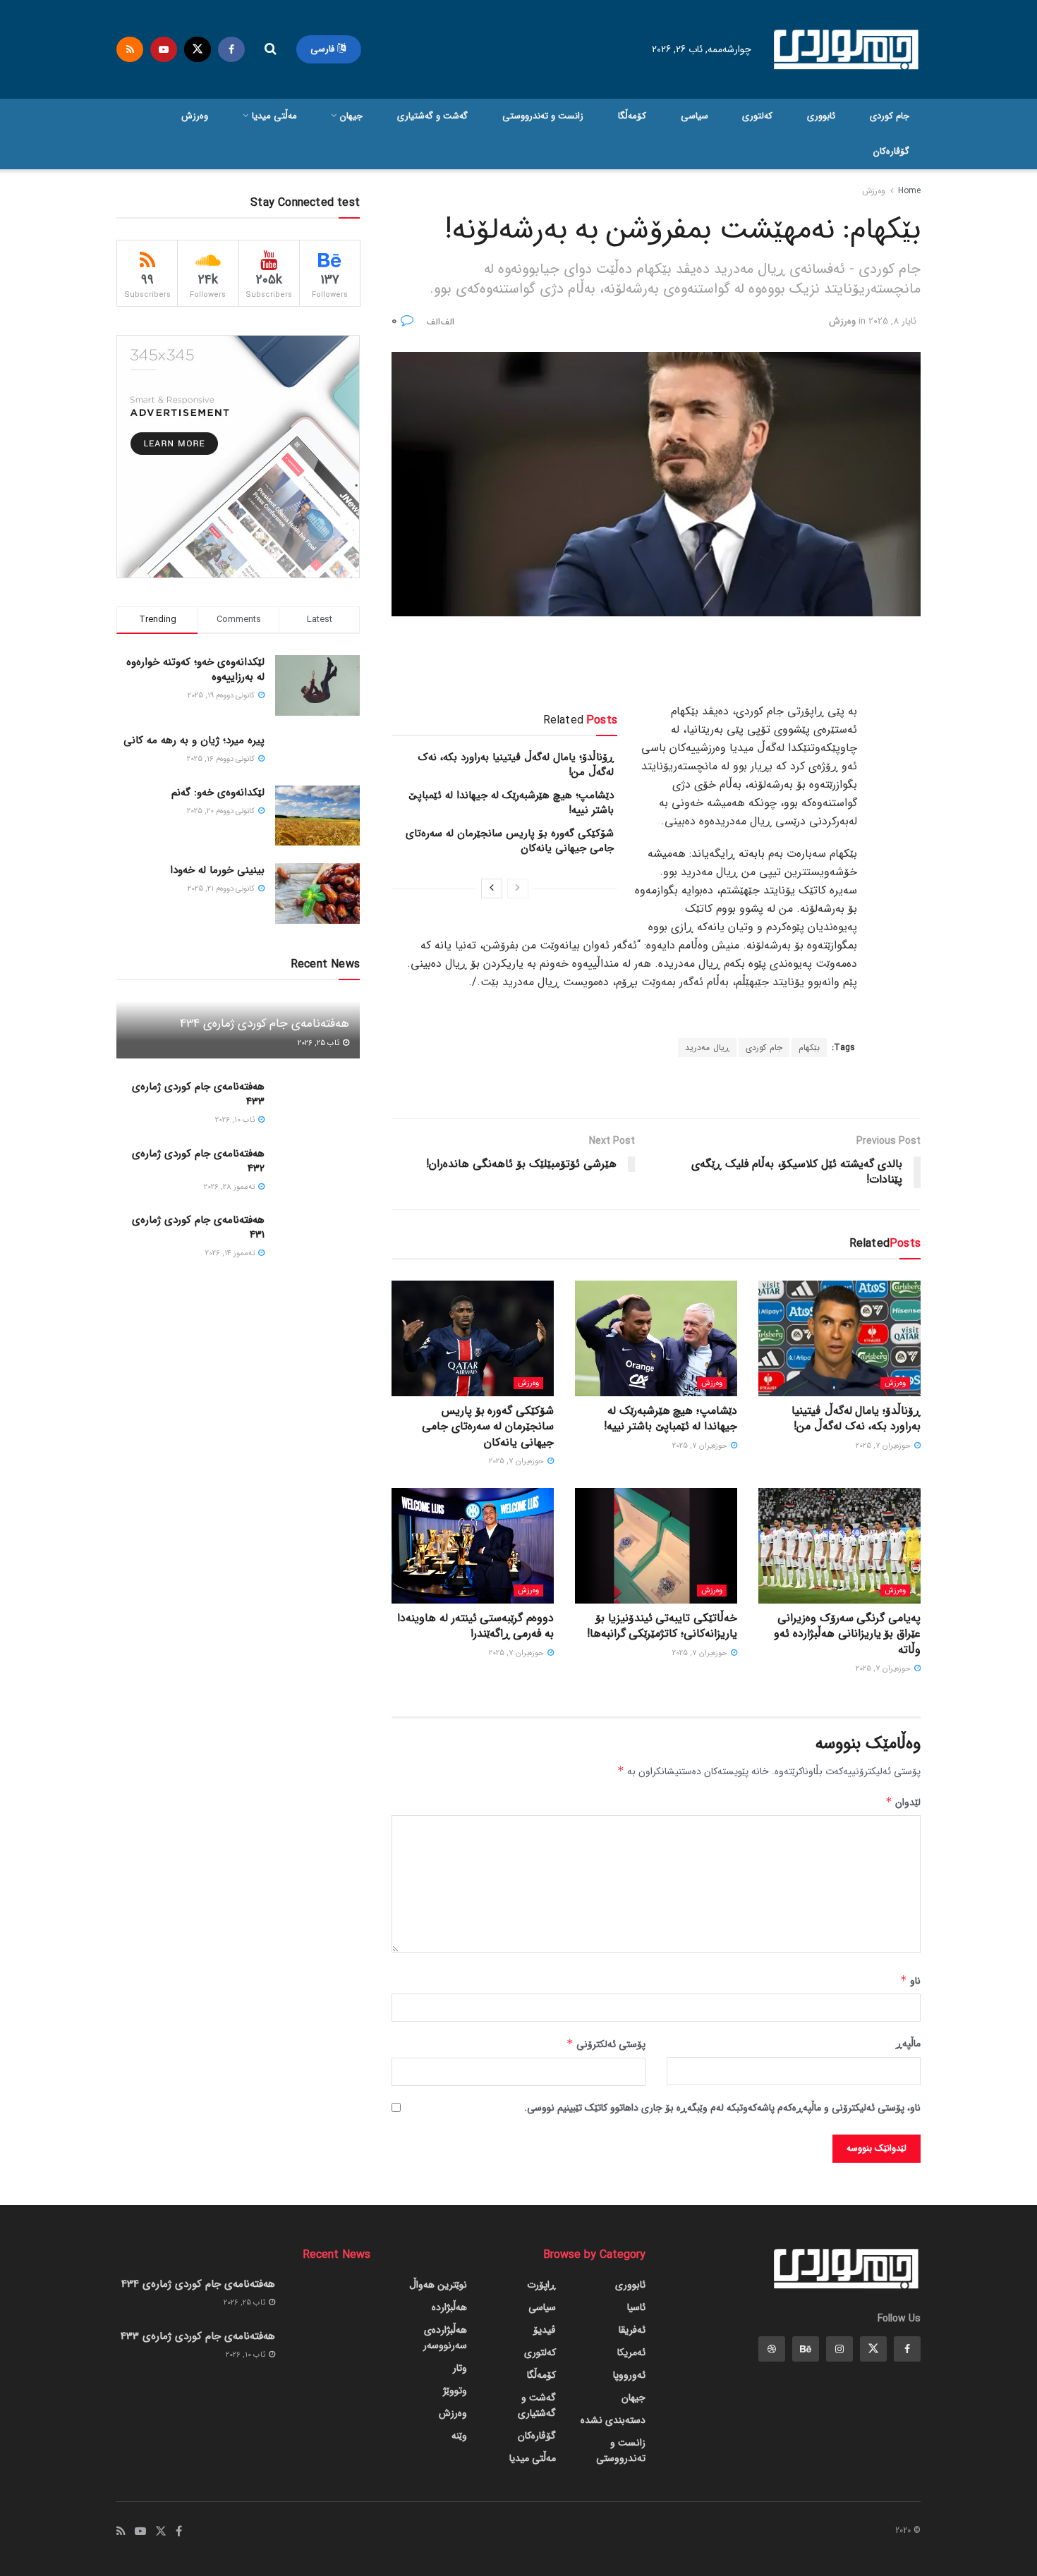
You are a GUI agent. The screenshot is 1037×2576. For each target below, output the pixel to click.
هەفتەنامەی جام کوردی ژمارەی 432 (198, 1161)
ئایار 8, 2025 (892, 321)
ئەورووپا (629, 2375)
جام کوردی (890, 116)
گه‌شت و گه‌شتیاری (432, 116)
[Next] (492, 889)
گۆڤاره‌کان (891, 151)
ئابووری (821, 116)
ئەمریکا (631, 2352)
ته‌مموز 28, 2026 (230, 1187)
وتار (460, 2368)
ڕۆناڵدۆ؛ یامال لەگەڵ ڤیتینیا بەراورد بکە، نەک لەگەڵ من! (516, 765)
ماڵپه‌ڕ (908, 2044)
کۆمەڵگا (632, 116)
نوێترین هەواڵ (438, 2285)
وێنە (459, 2436)
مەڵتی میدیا (274, 116)
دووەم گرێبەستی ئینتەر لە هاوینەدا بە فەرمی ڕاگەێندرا (475, 1626)
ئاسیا (636, 2307)
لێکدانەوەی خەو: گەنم (218, 793)
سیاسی (695, 116)
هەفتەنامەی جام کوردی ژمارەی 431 (198, 1227)
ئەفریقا (632, 2330)
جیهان (351, 116)
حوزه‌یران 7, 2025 (884, 1446)
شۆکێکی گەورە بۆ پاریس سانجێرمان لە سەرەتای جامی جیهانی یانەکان (510, 841)
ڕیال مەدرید (707, 1048)
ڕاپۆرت (541, 2285)
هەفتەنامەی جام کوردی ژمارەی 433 (198, 1094)
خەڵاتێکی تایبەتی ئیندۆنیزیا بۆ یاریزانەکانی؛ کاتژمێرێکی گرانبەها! (662, 1626)
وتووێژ (455, 2391)
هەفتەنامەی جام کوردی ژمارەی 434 (265, 1024)
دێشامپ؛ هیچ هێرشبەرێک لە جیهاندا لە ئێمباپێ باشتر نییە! (511, 803)
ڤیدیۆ (545, 2330)
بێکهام (809, 1048)
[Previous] (518, 889)
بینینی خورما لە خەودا (217, 870)
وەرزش (195, 116)
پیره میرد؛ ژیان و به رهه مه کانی (194, 740)
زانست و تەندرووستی (543, 116)
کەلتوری (757, 116)
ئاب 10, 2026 (236, 1120)
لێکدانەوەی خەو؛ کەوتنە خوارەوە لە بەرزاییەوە (195, 670)
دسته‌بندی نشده (613, 2420)
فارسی (324, 49)
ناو (910, 1981)
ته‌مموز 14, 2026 (231, 1253)
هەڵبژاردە (449, 2307)
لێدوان (903, 1802)
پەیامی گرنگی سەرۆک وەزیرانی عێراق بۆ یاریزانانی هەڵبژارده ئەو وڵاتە (847, 1634)
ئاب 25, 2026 (320, 1043)
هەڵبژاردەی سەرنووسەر (445, 2338)
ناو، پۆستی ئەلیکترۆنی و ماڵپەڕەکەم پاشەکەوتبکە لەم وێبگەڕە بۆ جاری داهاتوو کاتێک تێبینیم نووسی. (722, 2108)
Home (909, 191)
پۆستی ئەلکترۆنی (606, 2044)
